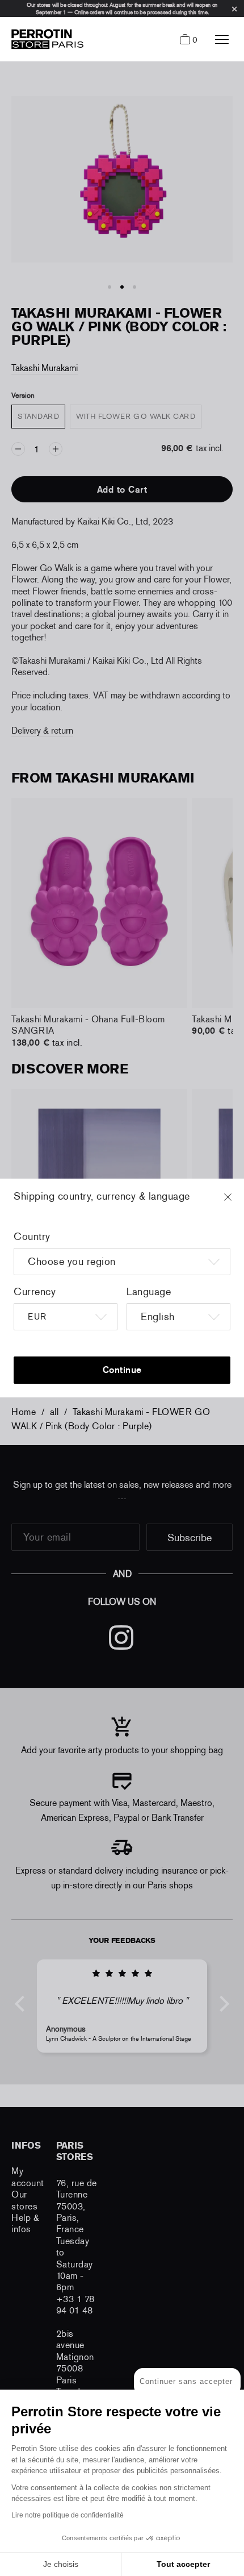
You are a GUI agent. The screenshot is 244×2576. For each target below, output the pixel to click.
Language (149, 1292)
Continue (122, 1370)
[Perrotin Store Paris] (45, 39)
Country (32, 1237)
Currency (35, 1292)
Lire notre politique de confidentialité (68, 2515)
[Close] (238, 1202)
